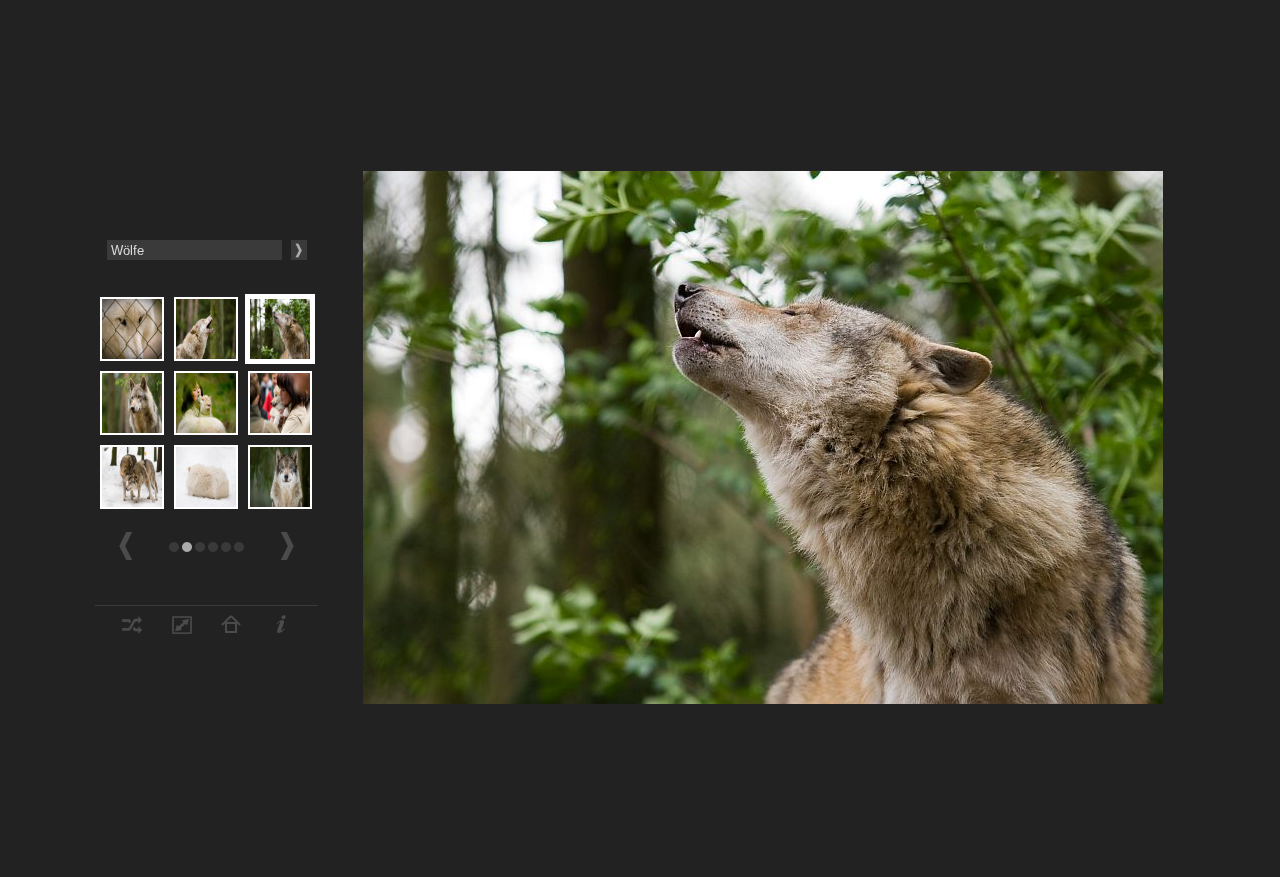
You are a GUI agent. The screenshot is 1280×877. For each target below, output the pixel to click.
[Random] (132, 628)
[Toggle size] (182, 628)
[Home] (231, 628)
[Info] (281, 628)
